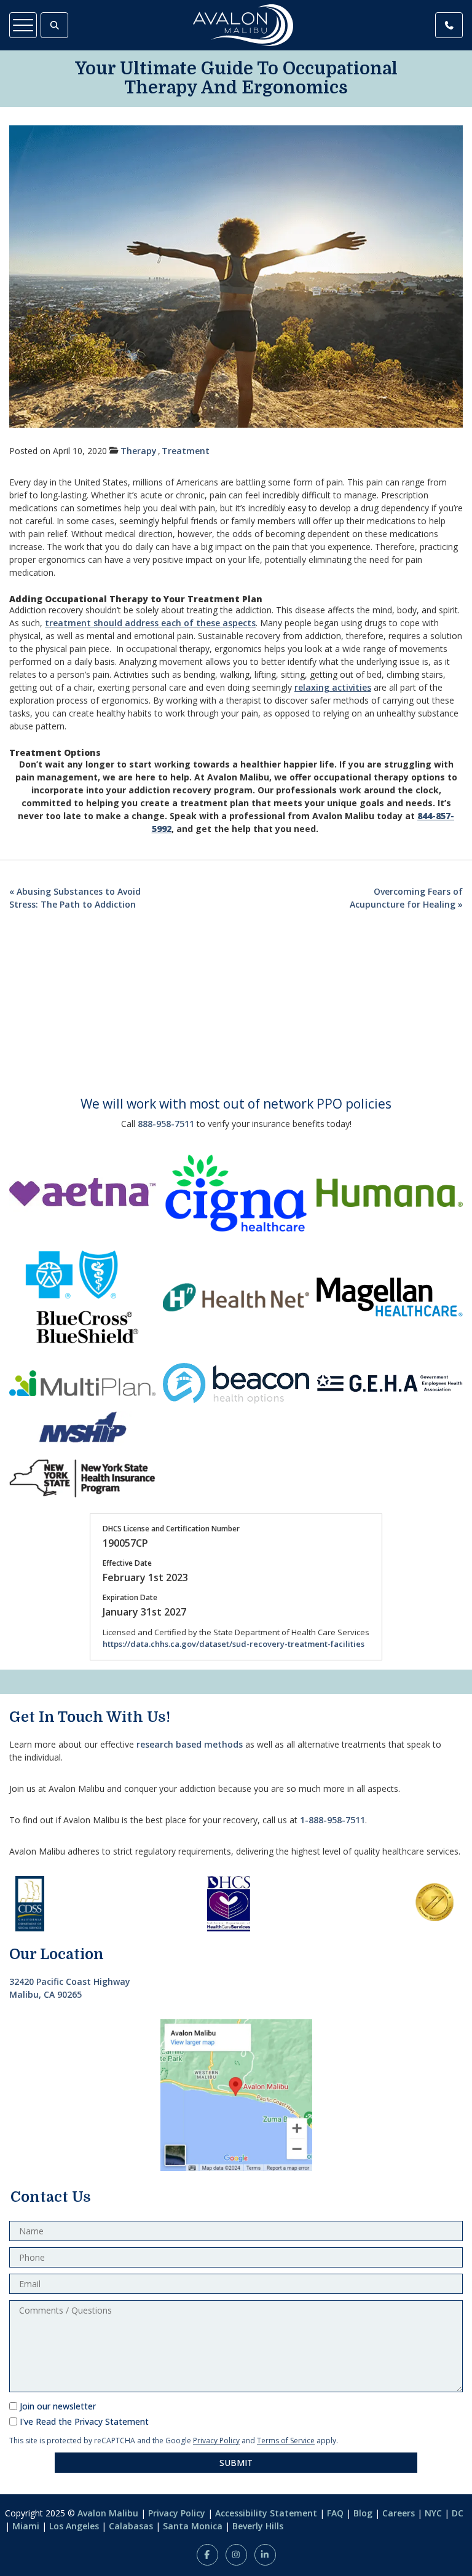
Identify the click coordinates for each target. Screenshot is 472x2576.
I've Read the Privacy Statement (84, 2421)
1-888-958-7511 (332, 1820)
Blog (363, 2513)
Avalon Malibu (108, 2513)
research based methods (190, 1744)
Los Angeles (74, 2526)
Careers (399, 2513)
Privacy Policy (216, 2441)
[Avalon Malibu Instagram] (236, 2555)
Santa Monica (193, 2526)
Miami (26, 2526)
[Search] (54, 25)
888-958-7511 (166, 1124)
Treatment (186, 451)
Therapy (139, 451)
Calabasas (131, 2526)
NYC (433, 2513)
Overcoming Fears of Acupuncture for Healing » (406, 898)
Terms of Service (286, 2441)
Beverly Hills (258, 2526)
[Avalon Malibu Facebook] (207, 2555)
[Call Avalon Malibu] (449, 25)
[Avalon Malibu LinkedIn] (265, 2555)
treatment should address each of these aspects (150, 623)
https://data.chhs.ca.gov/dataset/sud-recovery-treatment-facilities (234, 1644)
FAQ (335, 2513)
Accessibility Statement (266, 2513)
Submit (236, 2463)
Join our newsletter (58, 2406)
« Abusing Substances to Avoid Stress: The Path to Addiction (75, 898)
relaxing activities (333, 687)
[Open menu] (23, 25)
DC (458, 2513)
